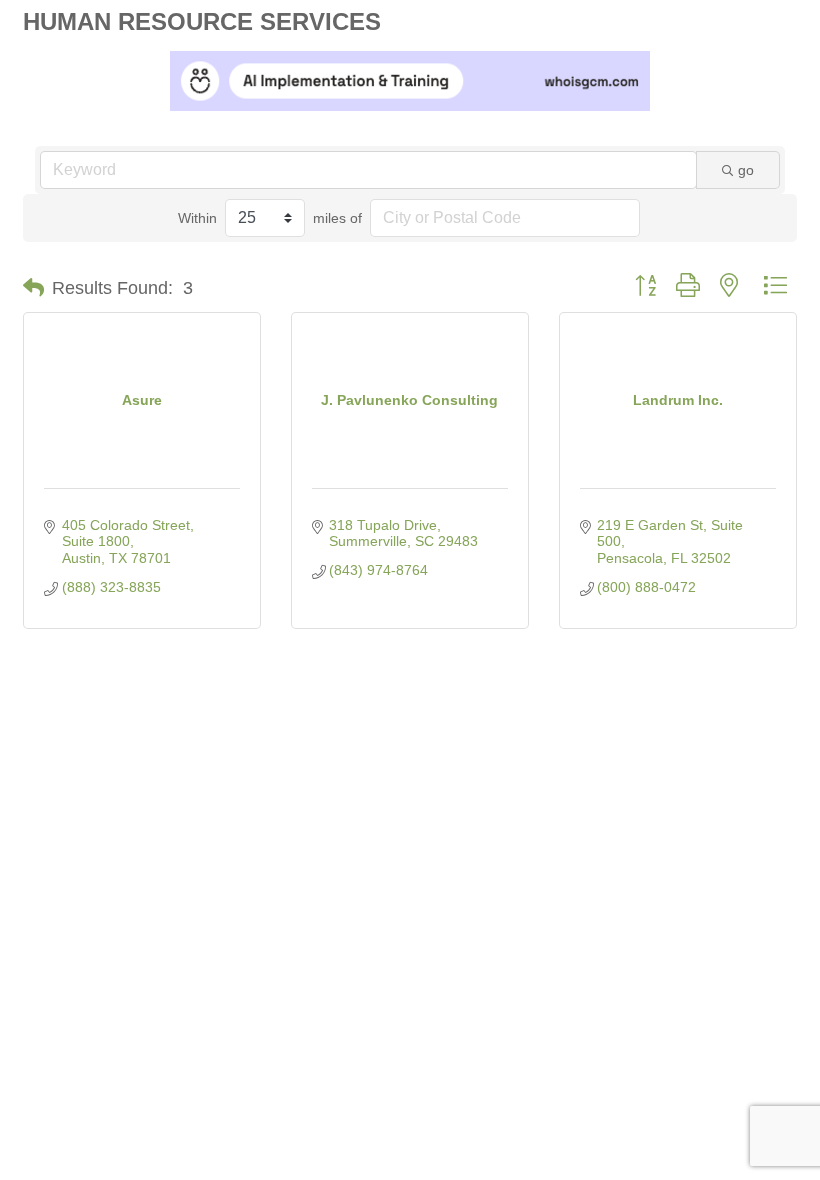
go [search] (746, 170)
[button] (33, 288)
